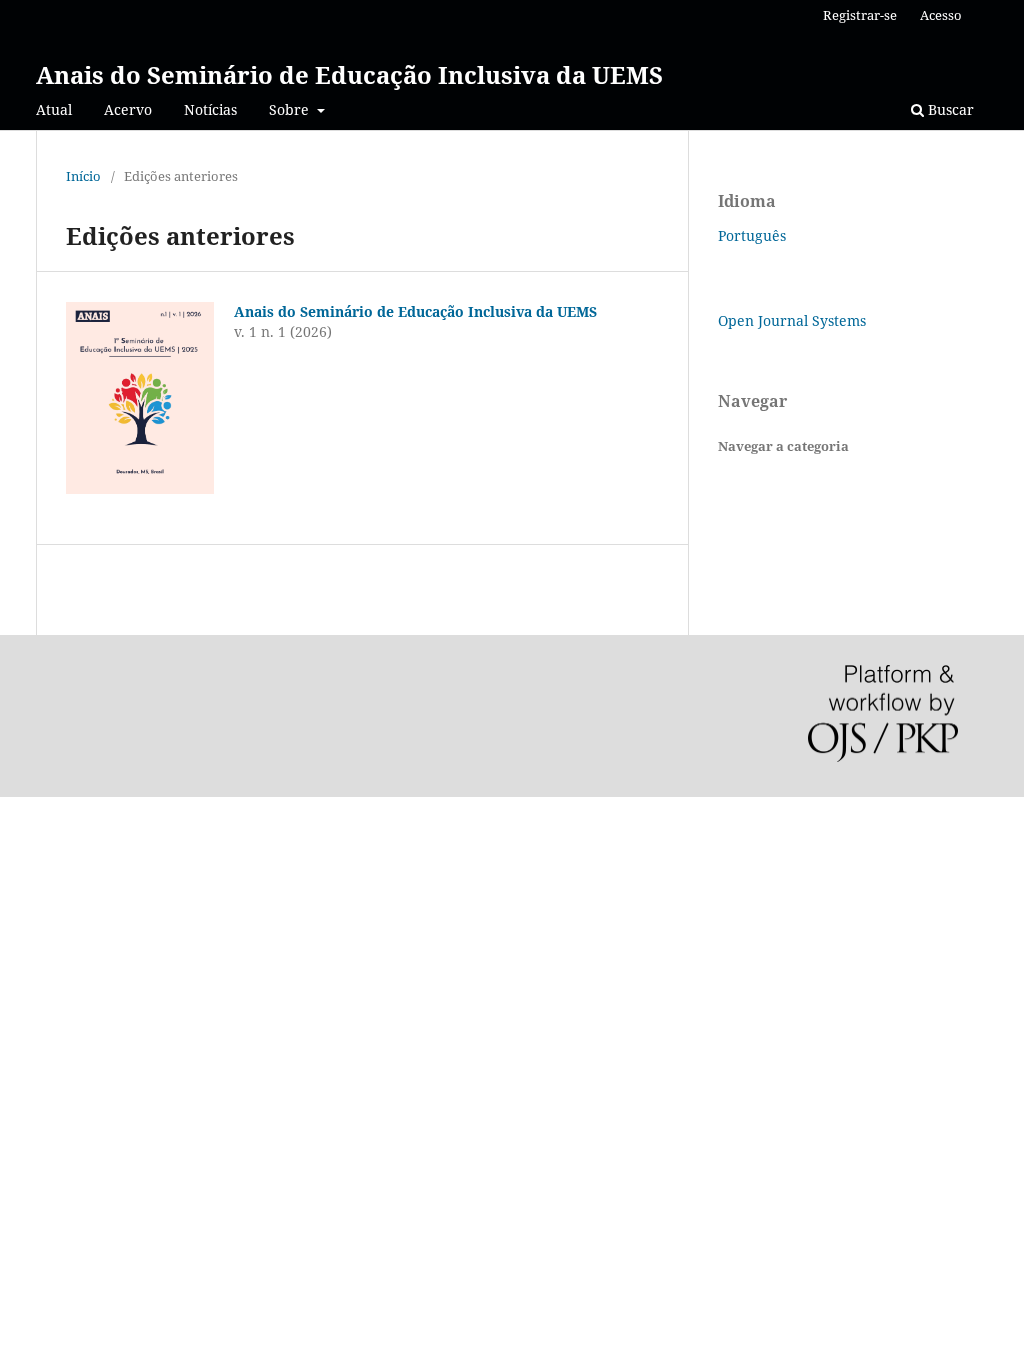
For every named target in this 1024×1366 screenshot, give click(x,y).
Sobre (291, 109)
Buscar (949, 109)
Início (83, 176)
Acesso (941, 15)
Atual (54, 109)
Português (752, 235)
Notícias (210, 109)
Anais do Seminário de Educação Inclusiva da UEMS (349, 74)
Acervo (128, 109)
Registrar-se (860, 15)
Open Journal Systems (792, 320)
